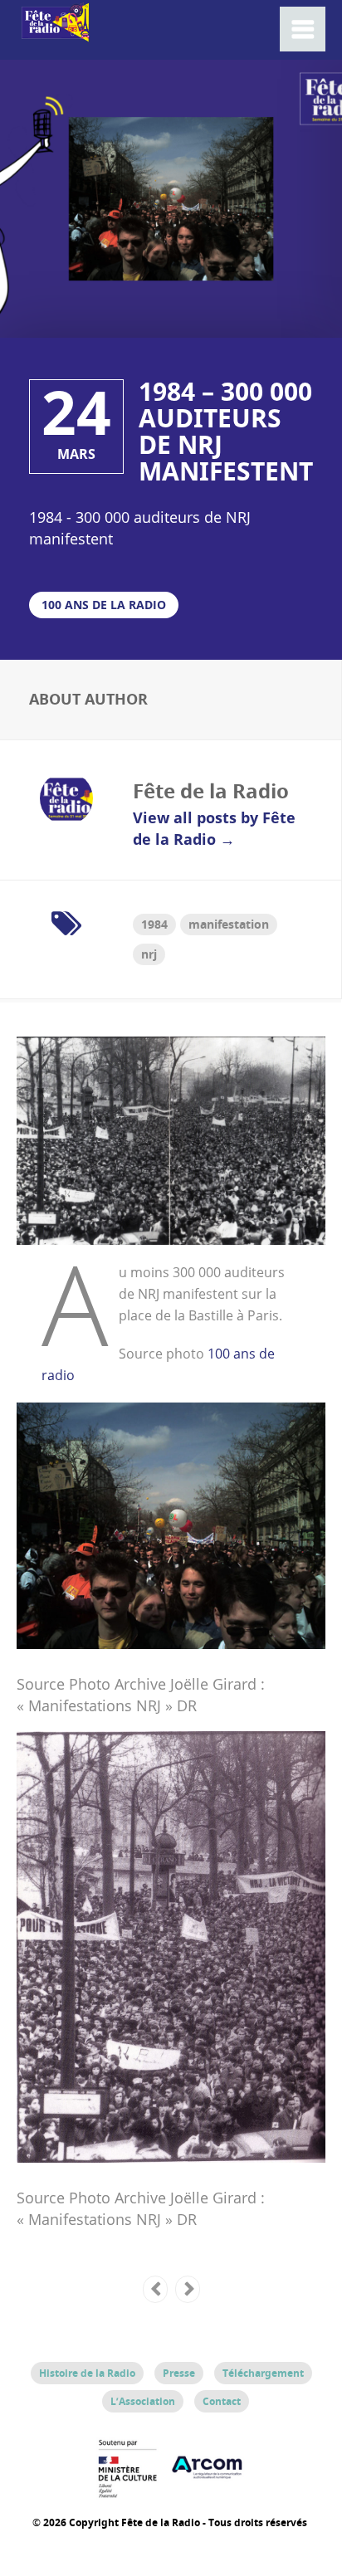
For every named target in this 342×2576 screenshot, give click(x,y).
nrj (149, 954)
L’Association (143, 2401)
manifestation (229, 924)
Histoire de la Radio (87, 2373)
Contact (222, 2401)
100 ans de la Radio (104, 605)
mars (76, 454)
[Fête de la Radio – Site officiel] (54, 33)
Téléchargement (263, 2373)
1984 (154, 924)
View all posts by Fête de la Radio (214, 829)
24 (76, 412)
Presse (179, 2373)
